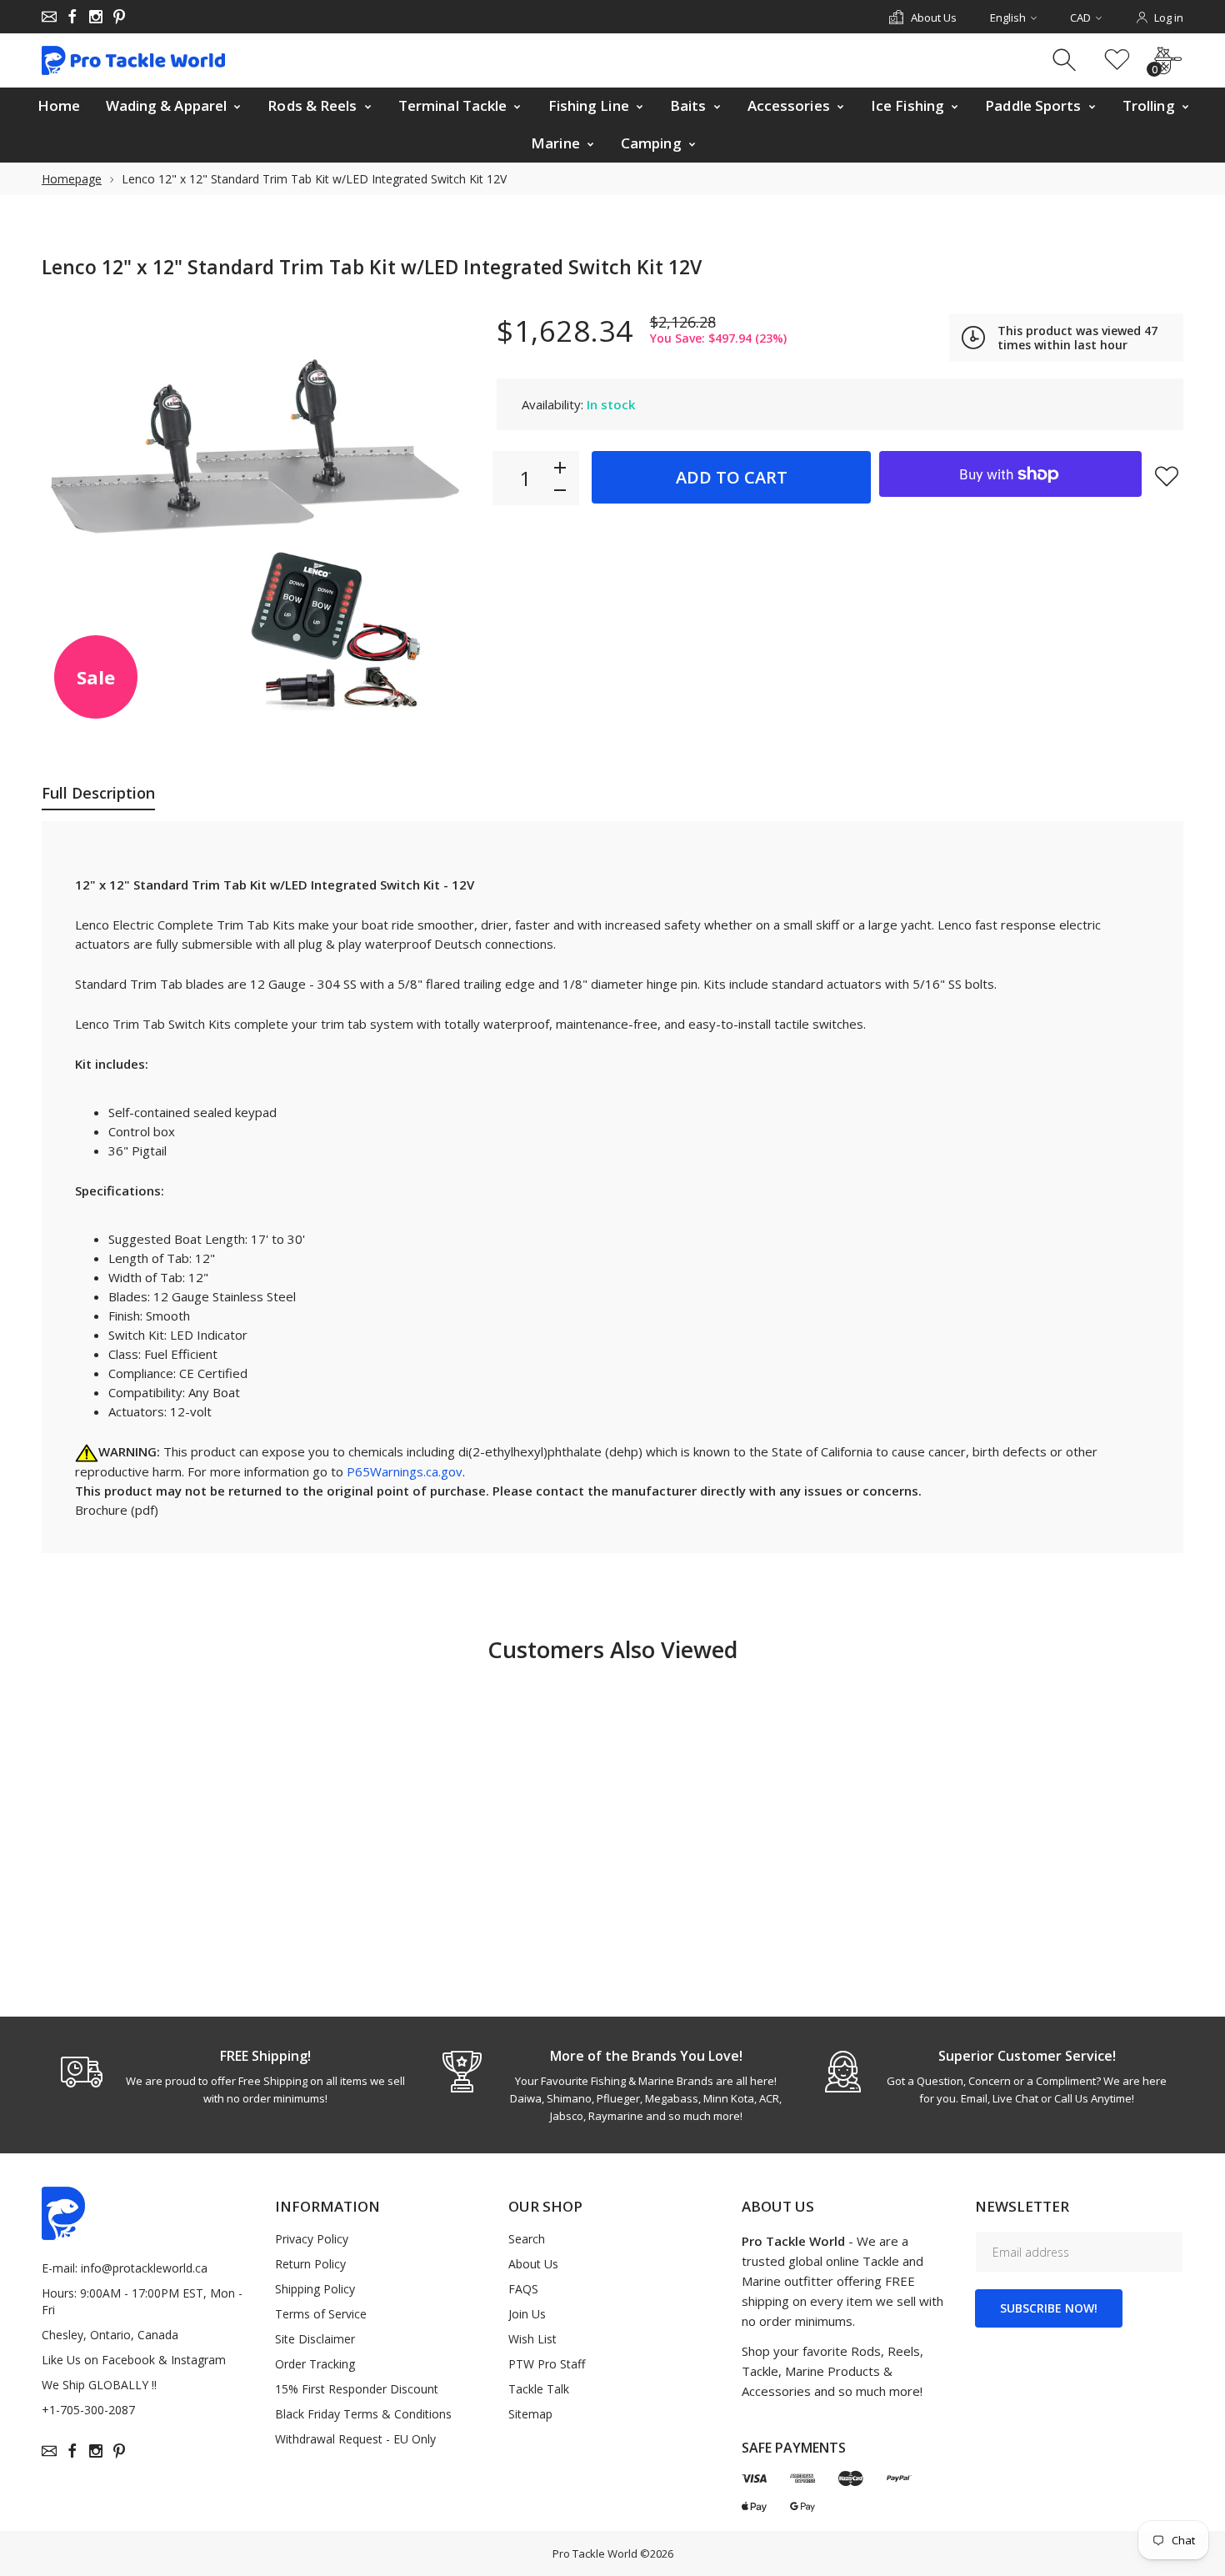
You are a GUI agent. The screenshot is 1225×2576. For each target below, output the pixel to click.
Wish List (532, 2339)
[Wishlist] (1117, 60)
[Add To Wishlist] (1167, 476)
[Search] (1066, 60)
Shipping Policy (315, 2289)
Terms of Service (321, 2314)
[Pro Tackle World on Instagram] (96, 17)
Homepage (72, 179)
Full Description (98, 793)
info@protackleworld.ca (144, 2268)
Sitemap (530, 2414)
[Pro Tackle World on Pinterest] (119, 17)
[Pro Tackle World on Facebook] (72, 17)
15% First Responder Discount (357, 2389)
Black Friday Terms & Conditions (363, 2414)
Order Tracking (315, 2364)
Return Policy (310, 2264)
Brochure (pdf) (117, 1510)
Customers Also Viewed (612, 1649)
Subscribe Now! (1049, 2308)
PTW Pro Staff (547, 2364)
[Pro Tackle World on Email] (49, 17)
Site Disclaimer (315, 2339)
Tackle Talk (539, 2389)
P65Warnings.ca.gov (405, 1471)
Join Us (527, 2314)
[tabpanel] (232, 2077)
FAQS (523, 2289)
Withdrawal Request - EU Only (355, 2439)
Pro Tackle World (595, 2553)
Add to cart (732, 477)
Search (527, 2239)
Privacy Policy (312, 2239)
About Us (533, 2264)
